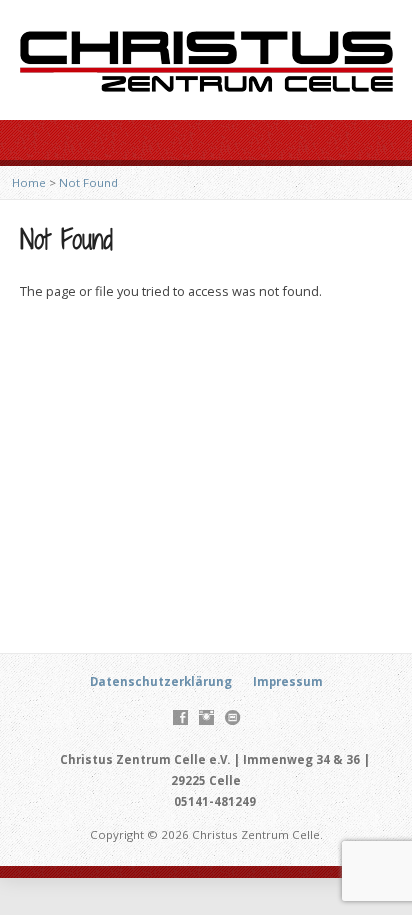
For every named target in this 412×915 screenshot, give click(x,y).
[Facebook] (180, 717)
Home (29, 182)
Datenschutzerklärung (161, 681)
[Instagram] (206, 717)
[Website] (232, 717)
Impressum (288, 681)
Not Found (88, 182)
